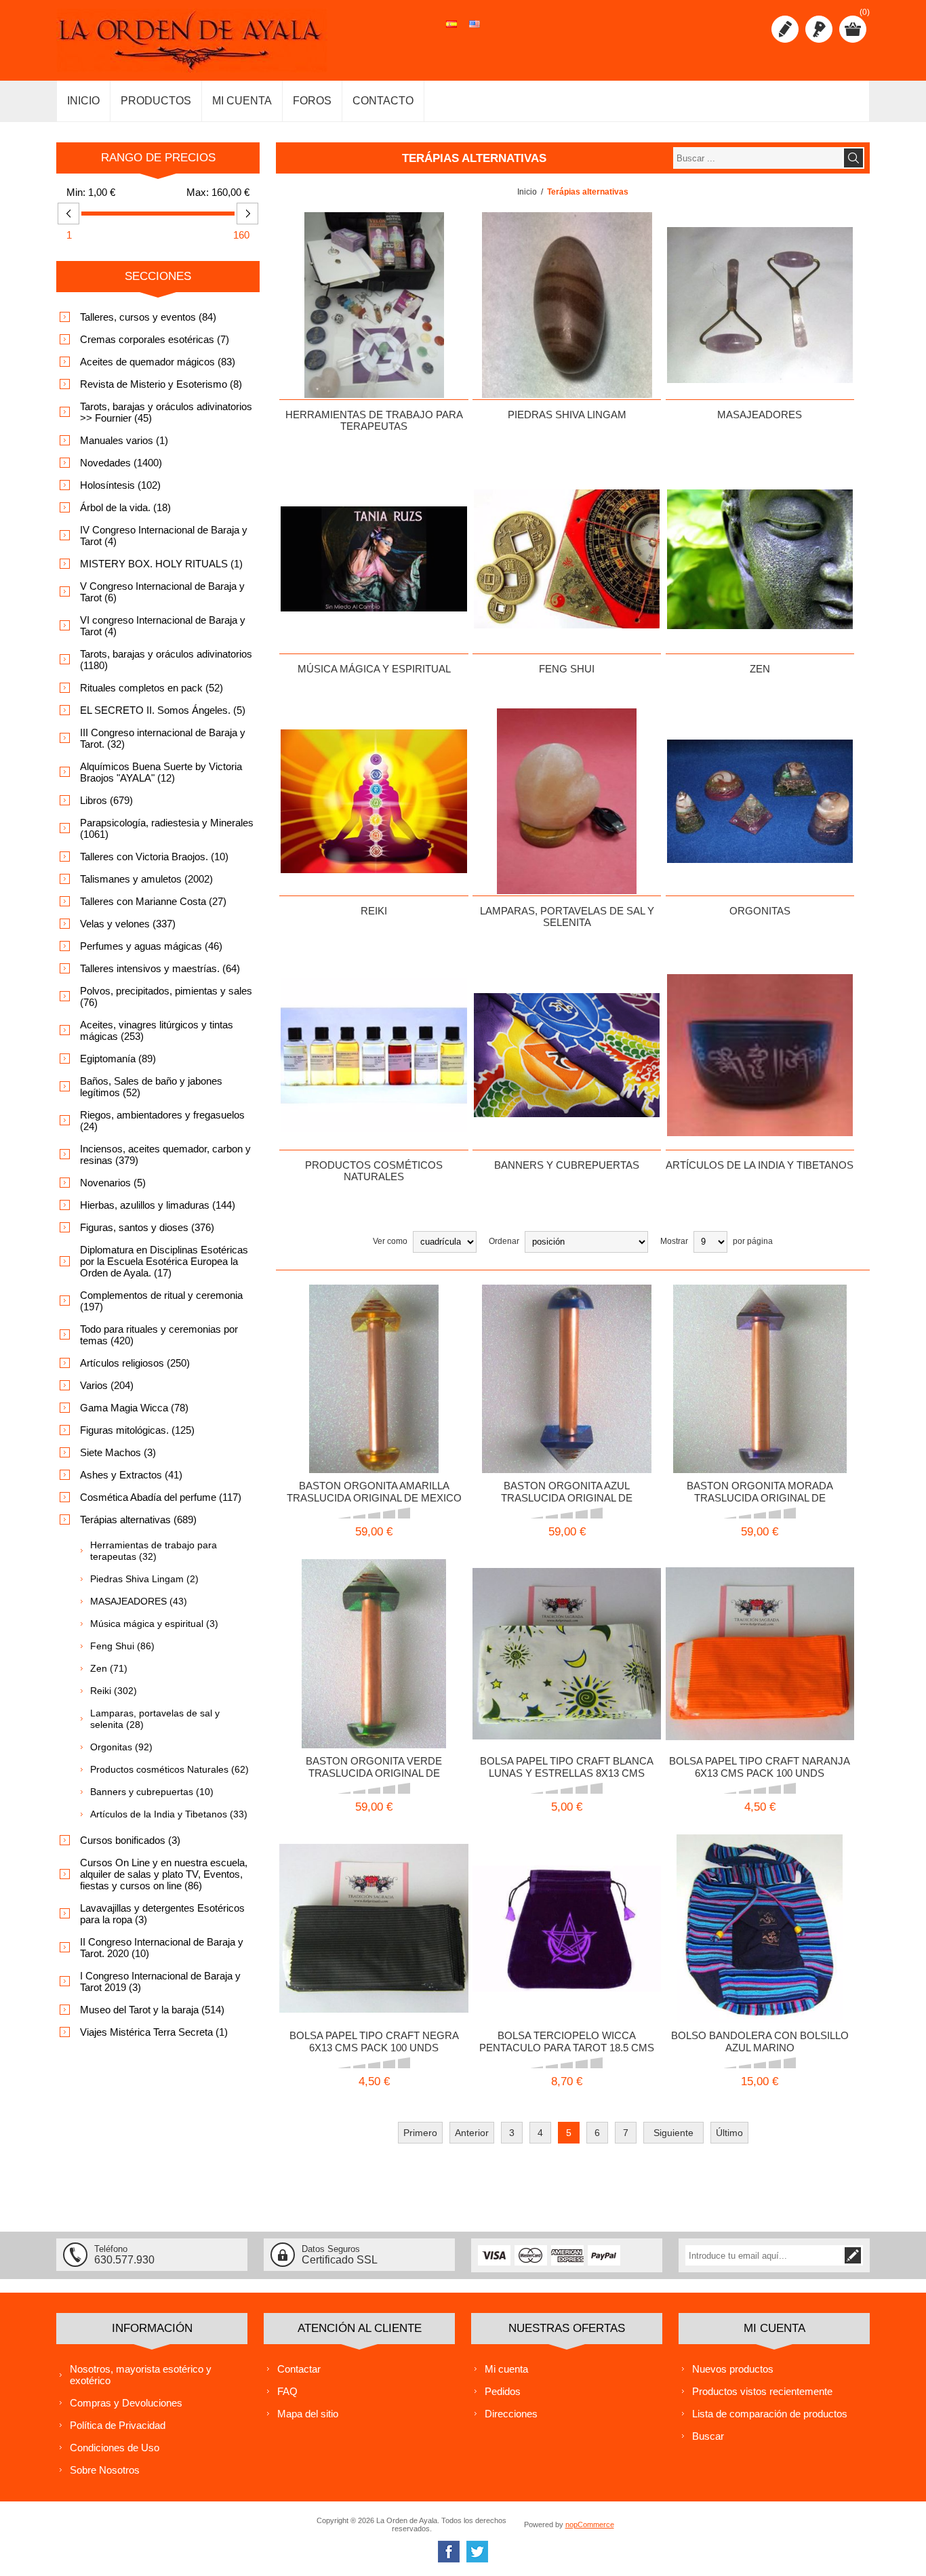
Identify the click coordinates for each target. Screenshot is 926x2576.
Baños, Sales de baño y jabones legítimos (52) (151, 1087)
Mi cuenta (506, 2369)
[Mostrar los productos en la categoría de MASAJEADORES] (760, 305)
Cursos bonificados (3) (130, 1840)
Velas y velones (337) (128, 924)
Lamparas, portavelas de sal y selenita (567, 917)
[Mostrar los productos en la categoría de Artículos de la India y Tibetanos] (760, 1055)
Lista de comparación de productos (770, 2414)
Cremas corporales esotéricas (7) (155, 339)
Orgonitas (760, 911)
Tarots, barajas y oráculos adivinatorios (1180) (166, 660)
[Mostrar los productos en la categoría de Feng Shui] (567, 559)
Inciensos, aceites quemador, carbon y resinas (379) (165, 1154)
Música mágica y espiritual (374, 669)
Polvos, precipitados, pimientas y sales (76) (166, 997)
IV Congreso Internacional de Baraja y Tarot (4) (164, 536)
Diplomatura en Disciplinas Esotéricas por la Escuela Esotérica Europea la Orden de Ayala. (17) (164, 1261)
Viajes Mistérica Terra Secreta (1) (154, 2032)
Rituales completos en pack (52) (152, 688)
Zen (760, 669)
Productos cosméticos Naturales (374, 1171)
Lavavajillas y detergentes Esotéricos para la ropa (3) (162, 1914)
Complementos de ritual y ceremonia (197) (161, 1301)
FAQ (287, 2391)
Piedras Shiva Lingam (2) (144, 1579)
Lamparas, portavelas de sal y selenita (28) (155, 1719)
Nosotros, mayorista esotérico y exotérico (141, 2375)
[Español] (451, 31)
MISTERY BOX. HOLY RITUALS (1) (161, 564)
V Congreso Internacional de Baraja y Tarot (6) (162, 592)
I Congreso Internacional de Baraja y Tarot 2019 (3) (160, 1981)
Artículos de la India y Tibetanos (760, 1165)
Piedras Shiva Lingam (567, 415)
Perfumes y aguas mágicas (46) (151, 946)
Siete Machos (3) (118, 1452)
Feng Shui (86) (122, 1646)
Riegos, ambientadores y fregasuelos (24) (162, 1121)
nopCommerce (590, 2524)
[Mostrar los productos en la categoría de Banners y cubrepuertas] (567, 1055)
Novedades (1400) (121, 463)
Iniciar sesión (819, 29)
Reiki (374, 911)
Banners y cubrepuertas (567, 1165)
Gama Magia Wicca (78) (134, 1408)
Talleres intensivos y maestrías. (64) (160, 968)
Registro (785, 29)
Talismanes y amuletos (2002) (146, 879)
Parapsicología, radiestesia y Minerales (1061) (167, 828)
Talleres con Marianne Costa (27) (153, 901)
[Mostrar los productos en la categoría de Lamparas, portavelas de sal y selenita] (567, 801)
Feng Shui (567, 669)
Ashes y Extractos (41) (131, 1475)
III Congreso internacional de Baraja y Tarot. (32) (163, 738)
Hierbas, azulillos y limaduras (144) (158, 1205)
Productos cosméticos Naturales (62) (169, 1769)
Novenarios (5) (113, 1183)
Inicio (527, 192)
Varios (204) (107, 1385)
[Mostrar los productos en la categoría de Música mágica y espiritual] (374, 559)
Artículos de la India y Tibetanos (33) (169, 1814)
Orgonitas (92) (121, 1747)
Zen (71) (109, 1668)
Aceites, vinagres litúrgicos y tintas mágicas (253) (157, 1030)
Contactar (299, 2369)
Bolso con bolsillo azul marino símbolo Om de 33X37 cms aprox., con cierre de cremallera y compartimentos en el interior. (760, 1912)
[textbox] (758, 158)
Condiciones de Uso (115, 2448)
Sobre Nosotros (105, 2470)
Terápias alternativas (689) (138, 1520)
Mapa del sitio (308, 2414)
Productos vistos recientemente (762, 2391)
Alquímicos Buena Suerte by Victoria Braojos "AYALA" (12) (161, 772)
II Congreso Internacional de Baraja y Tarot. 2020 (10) (162, 1948)
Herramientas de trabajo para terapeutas (374, 420)
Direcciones (511, 2414)
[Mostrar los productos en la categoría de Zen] (760, 559)
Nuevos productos (733, 2369)
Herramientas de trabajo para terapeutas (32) (154, 1551)
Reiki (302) (114, 1691)
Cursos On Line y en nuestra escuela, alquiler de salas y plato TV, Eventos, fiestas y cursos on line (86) (164, 1874)
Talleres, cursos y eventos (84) (148, 317)
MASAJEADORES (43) (139, 1601)
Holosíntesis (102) (120, 485)
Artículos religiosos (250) (135, 1363)
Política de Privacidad (118, 2425)
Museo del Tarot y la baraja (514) (152, 2010)
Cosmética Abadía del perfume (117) (161, 1497)
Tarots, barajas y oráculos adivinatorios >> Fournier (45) (166, 412)
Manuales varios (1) (124, 440)
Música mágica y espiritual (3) (154, 1624)
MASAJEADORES (760, 415)
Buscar (708, 2436)
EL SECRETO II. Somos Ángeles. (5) (163, 710)
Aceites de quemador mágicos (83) (158, 362)
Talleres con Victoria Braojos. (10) (154, 857)
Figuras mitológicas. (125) (137, 1430)
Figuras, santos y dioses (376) (147, 1227)
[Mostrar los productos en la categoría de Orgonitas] (760, 801)
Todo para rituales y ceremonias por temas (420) (159, 1335)
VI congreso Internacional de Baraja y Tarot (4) (163, 626)
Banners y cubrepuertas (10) (152, 1792)
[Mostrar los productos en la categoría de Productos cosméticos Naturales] (374, 1055)
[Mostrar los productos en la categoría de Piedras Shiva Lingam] (567, 305)
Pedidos (503, 2391)
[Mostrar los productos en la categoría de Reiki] (374, 801)
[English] (475, 31)
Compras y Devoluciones (126, 2403)
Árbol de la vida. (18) (125, 507)
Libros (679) (106, 800)
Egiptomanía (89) (118, 1059)
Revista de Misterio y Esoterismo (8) (161, 384)
